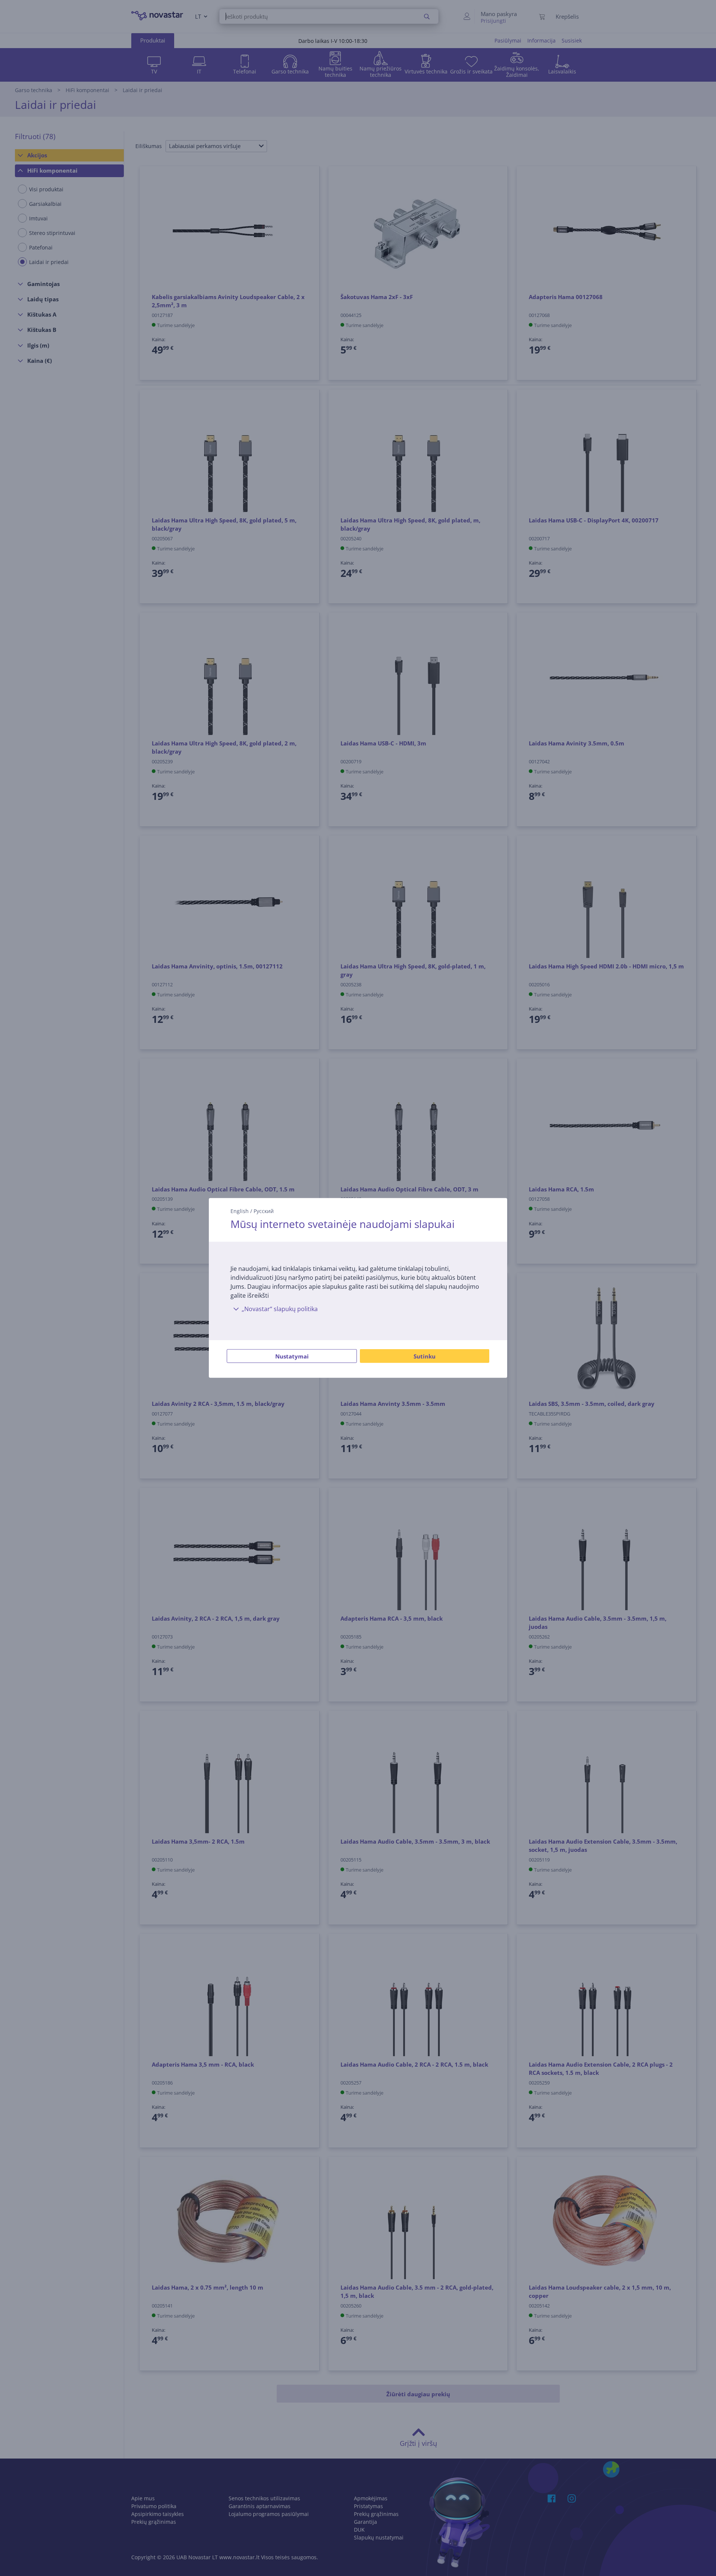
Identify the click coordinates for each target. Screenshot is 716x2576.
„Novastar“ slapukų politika (280, 1309)
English (240, 1211)
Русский (264, 1211)
